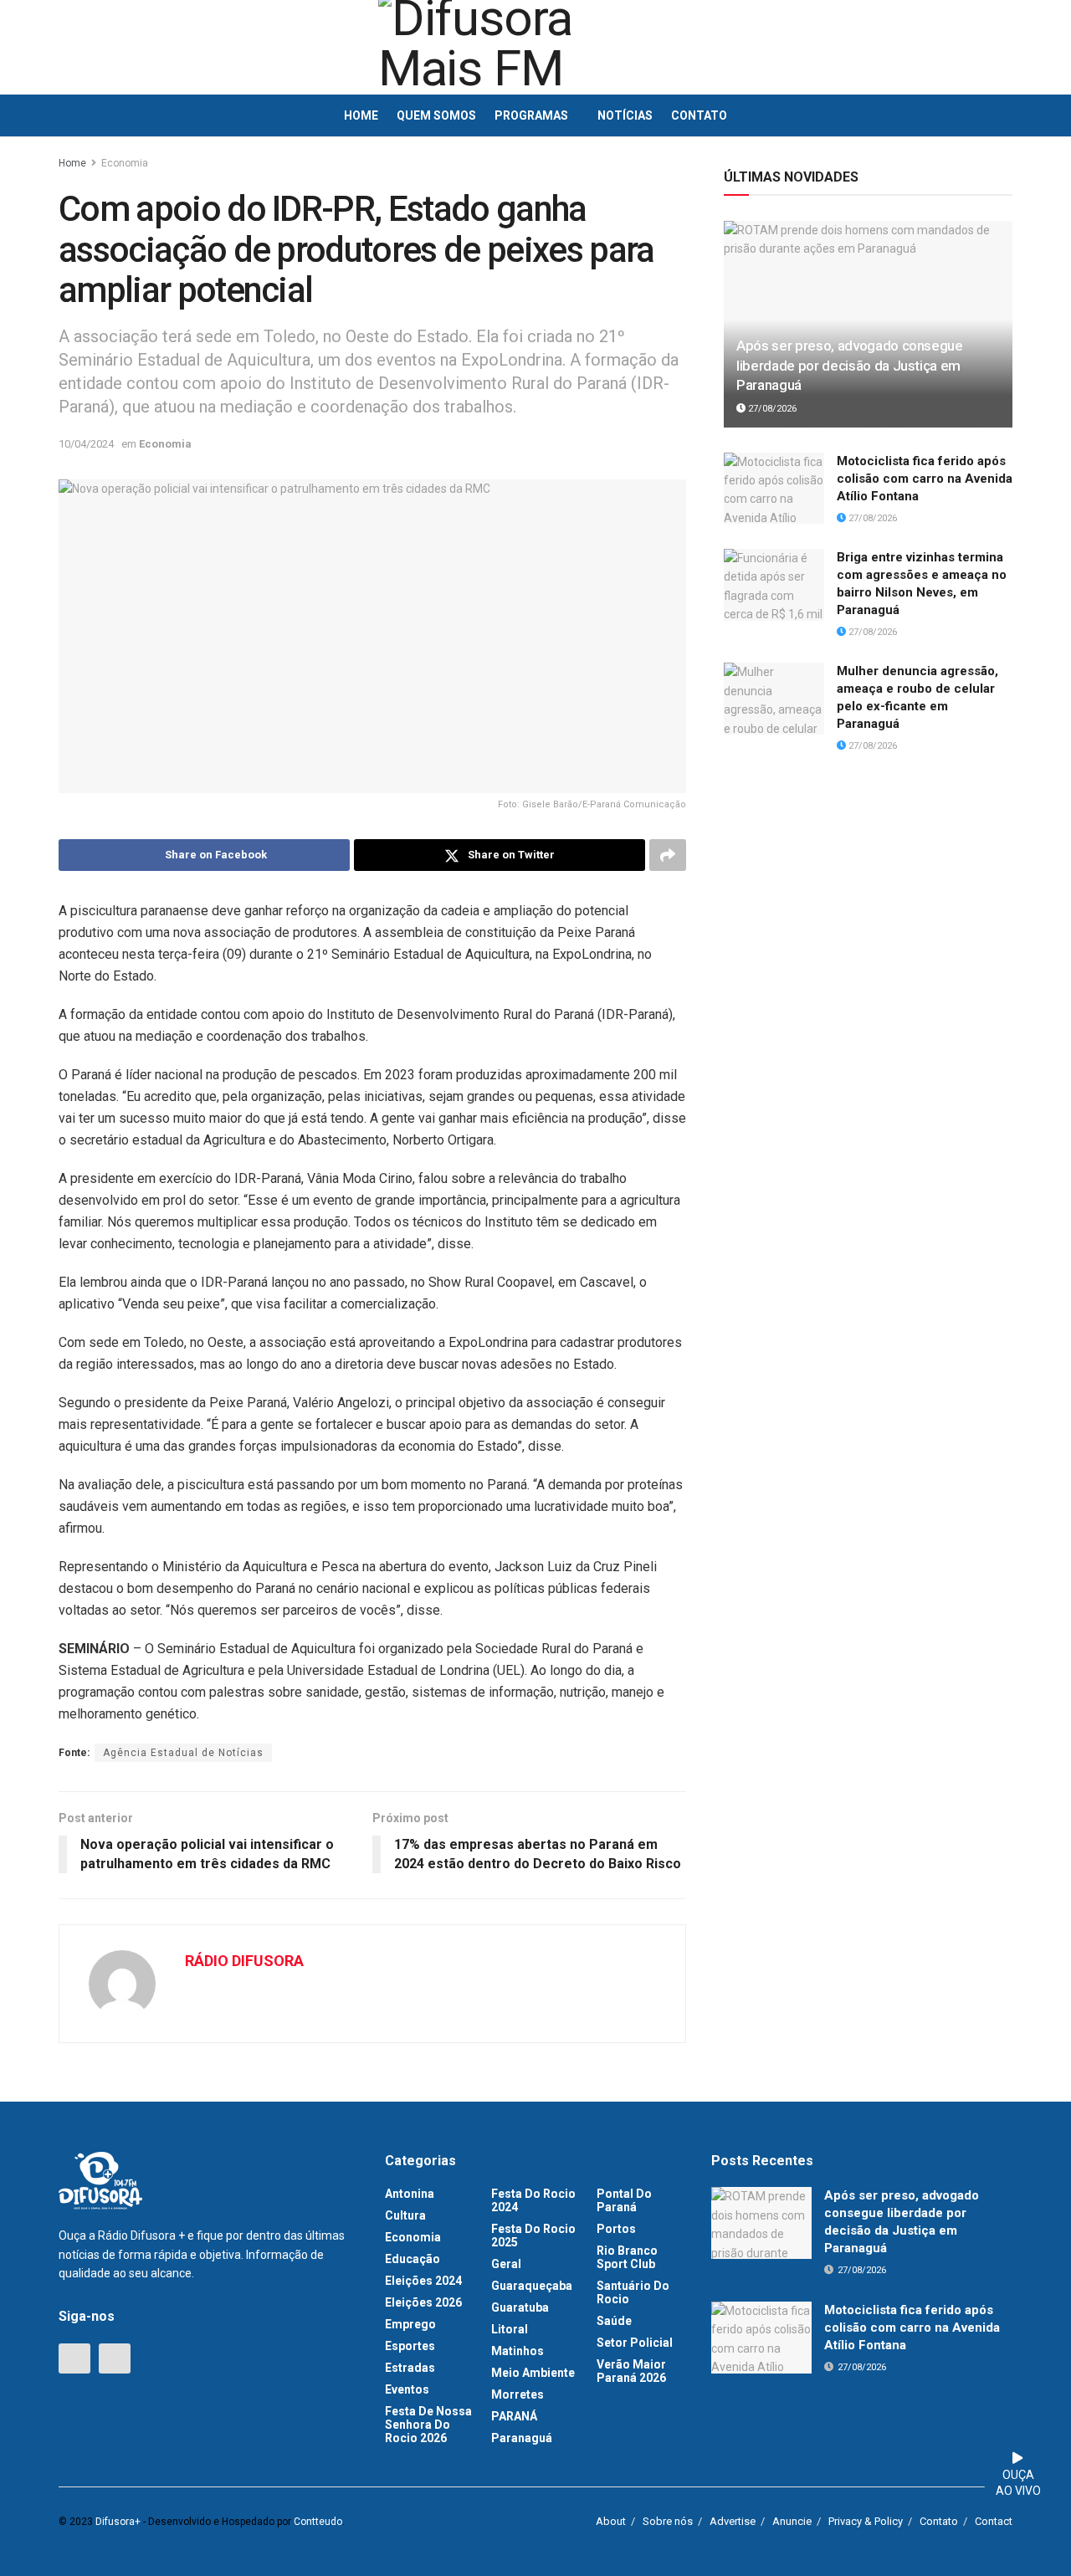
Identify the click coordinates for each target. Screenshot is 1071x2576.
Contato (699, 115)
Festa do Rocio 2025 (533, 2235)
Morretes (518, 2394)
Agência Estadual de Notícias (183, 1753)
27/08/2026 (771, 409)
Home (361, 115)
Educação (413, 2259)
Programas (531, 115)
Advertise (733, 2521)
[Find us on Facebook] (74, 2358)
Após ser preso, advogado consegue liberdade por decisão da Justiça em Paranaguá (850, 366)
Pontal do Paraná (624, 2200)
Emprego (410, 2324)
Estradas (410, 2368)
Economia (125, 163)
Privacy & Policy (866, 2521)
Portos (616, 2229)
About (611, 2521)
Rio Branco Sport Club (627, 2257)
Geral (506, 2264)
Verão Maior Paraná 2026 (631, 2371)
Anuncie (792, 2521)
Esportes (410, 2346)
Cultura (405, 2215)
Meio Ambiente (533, 2373)
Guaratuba (520, 2307)
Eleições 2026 (423, 2302)
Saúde (614, 2321)
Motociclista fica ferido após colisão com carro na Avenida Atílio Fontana (925, 479)
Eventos (407, 2389)
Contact (994, 2521)
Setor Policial (635, 2343)
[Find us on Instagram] (115, 2358)
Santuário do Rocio (633, 2292)
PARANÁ (514, 2416)
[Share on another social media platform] (668, 855)
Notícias (625, 115)
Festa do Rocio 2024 (533, 2200)
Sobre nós (668, 2521)
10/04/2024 (86, 444)
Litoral (510, 2329)
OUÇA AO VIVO (1018, 2483)
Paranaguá (522, 2438)
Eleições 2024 (423, 2281)
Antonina (410, 2194)
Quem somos (436, 115)
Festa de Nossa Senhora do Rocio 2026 (428, 2425)
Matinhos (518, 2351)
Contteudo (318, 2522)
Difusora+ (118, 2522)
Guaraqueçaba (532, 2286)
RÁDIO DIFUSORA (244, 1961)
